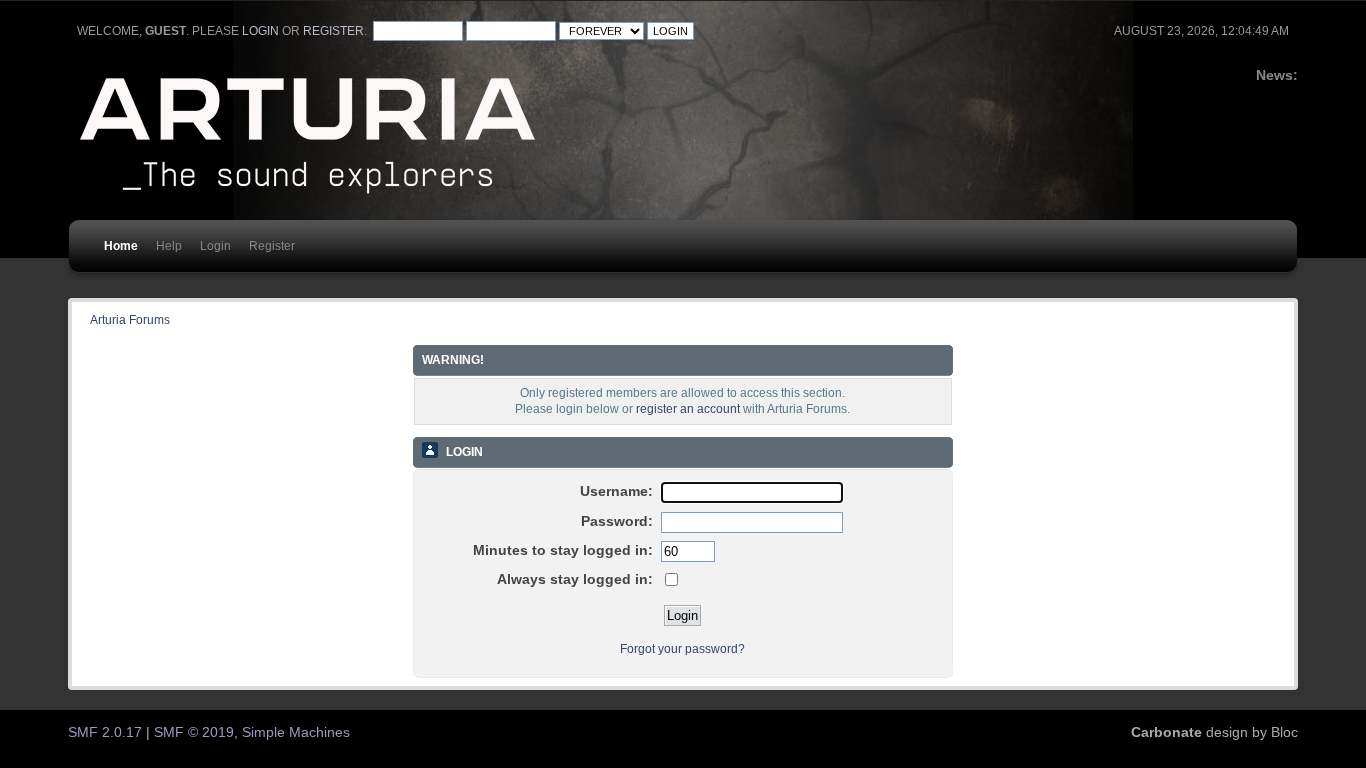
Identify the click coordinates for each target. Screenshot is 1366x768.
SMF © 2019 (194, 732)
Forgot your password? (682, 649)
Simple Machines (296, 732)
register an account (688, 409)
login (260, 31)
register (333, 31)
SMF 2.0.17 (105, 732)
